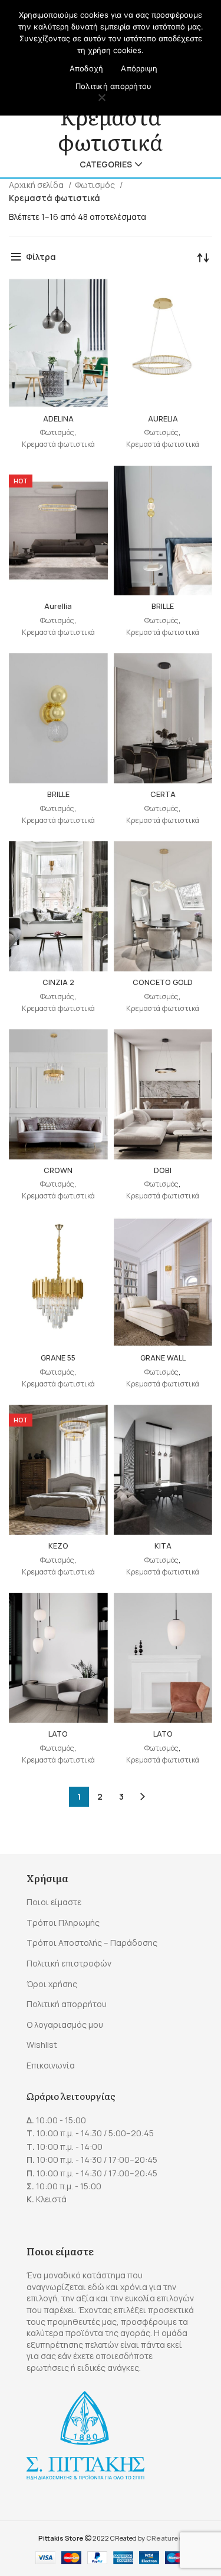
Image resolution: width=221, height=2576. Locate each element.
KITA (163, 1546)
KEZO (58, 1546)
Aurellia (58, 606)
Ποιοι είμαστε (54, 1902)
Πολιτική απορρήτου (67, 2004)
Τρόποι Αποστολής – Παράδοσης (92, 1943)
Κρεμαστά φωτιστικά (58, 444)
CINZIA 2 (58, 982)
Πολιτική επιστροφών (69, 1963)
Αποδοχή (87, 68)
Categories (106, 164)
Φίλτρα (41, 257)
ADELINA (58, 419)
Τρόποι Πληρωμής (63, 1923)
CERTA (163, 794)
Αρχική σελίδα (37, 185)
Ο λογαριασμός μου (65, 2025)
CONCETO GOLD (163, 982)
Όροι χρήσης (52, 1984)
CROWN (58, 1170)
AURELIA (163, 419)
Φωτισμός (96, 185)
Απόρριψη (139, 68)
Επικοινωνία (51, 2065)
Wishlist (42, 2045)
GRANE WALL (163, 1358)
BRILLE (163, 606)
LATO (58, 1734)
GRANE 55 (58, 1358)
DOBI (163, 1170)
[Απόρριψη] (102, 98)
